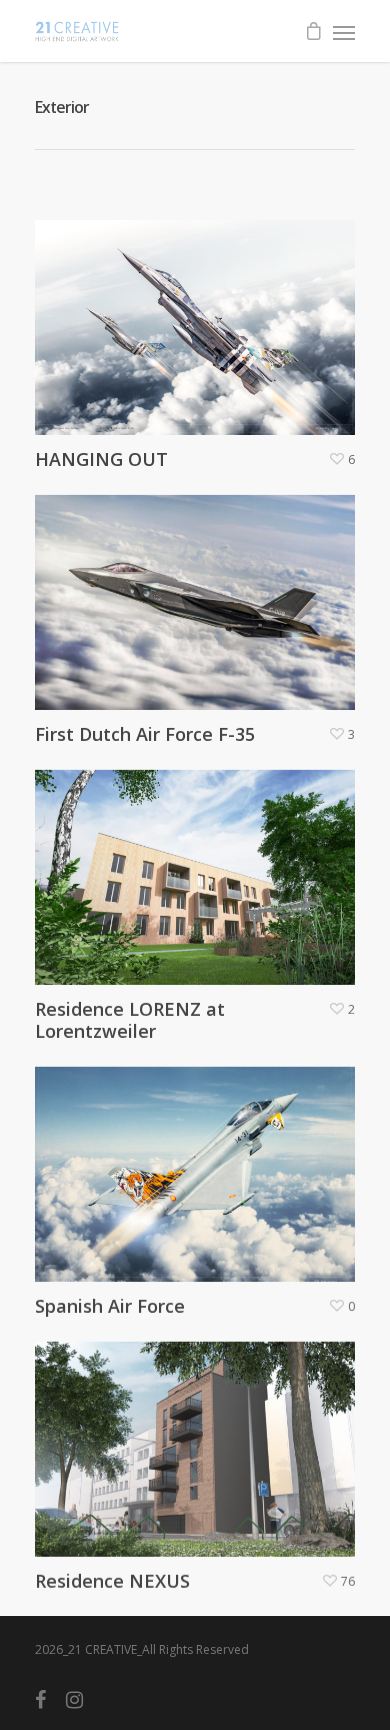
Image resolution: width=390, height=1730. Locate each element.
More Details (200, 312)
